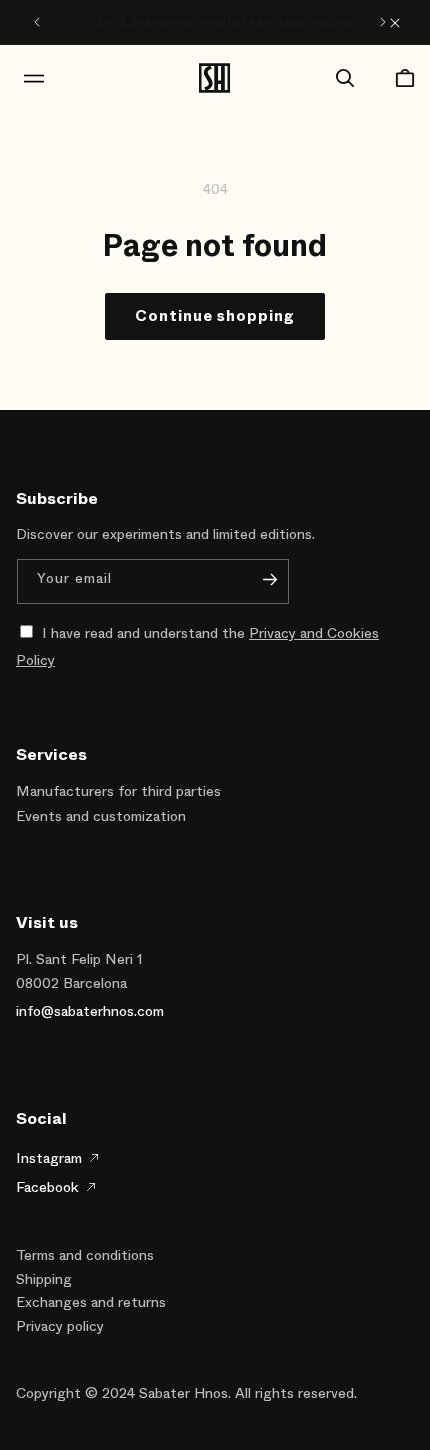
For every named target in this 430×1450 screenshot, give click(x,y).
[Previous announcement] (37, 22)
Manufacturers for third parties (118, 791)
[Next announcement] (383, 22)
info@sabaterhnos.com (90, 1011)
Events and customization (101, 816)
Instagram (49, 1158)
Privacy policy (60, 1326)
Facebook (47, 1187)
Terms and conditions (85, 1255)
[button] (24, 78)
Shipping (44, 1279)
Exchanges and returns (91, 1302)
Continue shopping (215, 316)
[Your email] (270, 580)
